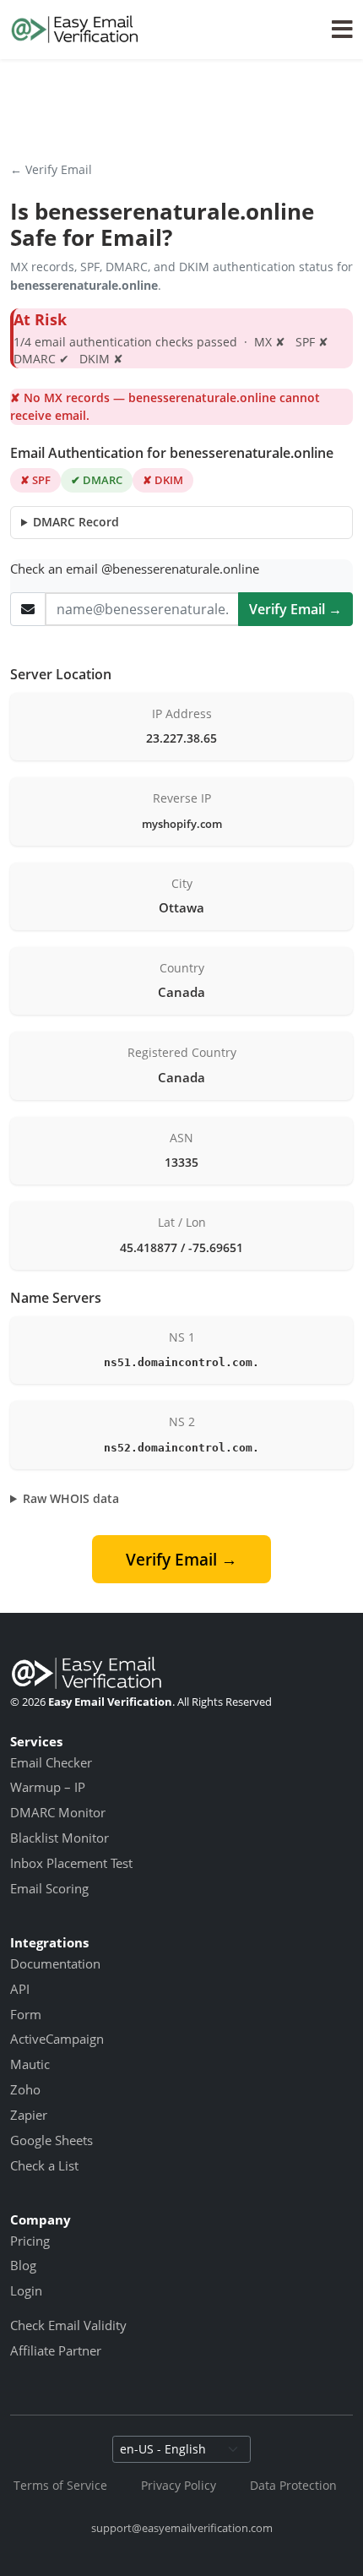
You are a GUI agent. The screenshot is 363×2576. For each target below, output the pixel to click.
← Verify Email (51, 169)
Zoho (25, 2089)
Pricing (30, 2241)
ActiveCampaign (57, 2039)
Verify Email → (295, 609)
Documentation (55, 1963)
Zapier (29, 2115)
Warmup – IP (48, 1787)
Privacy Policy (179, 2485)
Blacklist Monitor (60, 1838)
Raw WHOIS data (71, 1498)
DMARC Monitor (58, 1812)
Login (26, 2290)
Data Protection (293, 2485)
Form (26, 2014)
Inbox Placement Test (71, 1863)
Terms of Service (60, 2485)
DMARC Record (76, 522)
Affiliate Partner (56, 2350)
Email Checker (51, 1762)
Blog (23, 2265)
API (20, 1989)
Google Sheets (51, 2140)
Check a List (44, 2165)
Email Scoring (49, 1888)
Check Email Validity (68, 2325)
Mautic (30, 2064)
